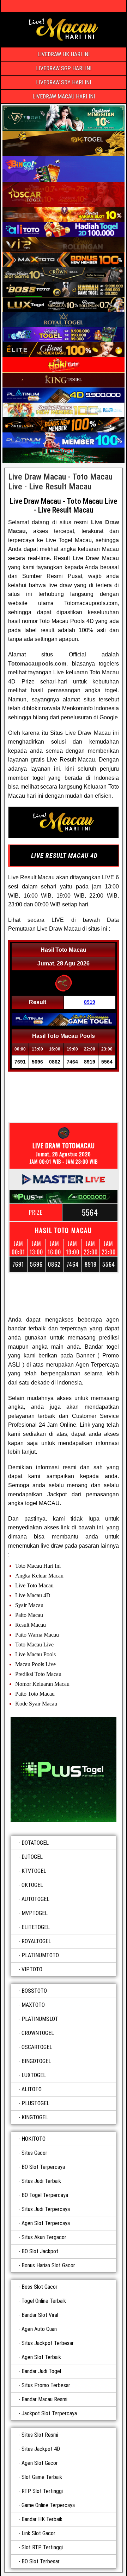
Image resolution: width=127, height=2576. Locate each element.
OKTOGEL (32, 1885)
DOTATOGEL (35, 1843)
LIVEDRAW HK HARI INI (64, 54)
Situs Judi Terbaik (41, 2181)
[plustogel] (64, 1769)
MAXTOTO (33, 2005)
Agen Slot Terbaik (41, 2357)
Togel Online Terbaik (44, 2301)
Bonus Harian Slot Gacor (48, 2265)
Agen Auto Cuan (39, 2329)
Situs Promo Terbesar (46, 2385)
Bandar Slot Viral (40, 2315)
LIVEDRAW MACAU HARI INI (64, 97)
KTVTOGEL (34, 1871)
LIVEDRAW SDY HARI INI (64, 82)
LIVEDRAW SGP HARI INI (64, 68)
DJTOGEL (32, 1857)
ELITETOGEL (36, 1927)
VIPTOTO (32, 1969)
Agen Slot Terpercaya (46, 2223)
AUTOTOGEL (35, 1899)
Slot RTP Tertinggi (42, 2547)
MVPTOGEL (35, 1913)
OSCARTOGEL (37, 2047)
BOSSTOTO (34, 1991)
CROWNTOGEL (38, 2033)
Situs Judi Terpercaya (46, 2209)
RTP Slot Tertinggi (42, 2491)
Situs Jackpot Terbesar (48, 2343)
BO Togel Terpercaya (45, 2195)
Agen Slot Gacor (40, 2463)
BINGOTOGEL (36, 2061)
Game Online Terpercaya (48, 2505)
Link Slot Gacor (38, 2533)
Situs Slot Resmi (40, 2435)
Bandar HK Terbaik (42, 2519)
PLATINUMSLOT (40, 2019)
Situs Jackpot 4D (41, 2449)
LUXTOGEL (34, 2075)
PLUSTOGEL (35, 2103)
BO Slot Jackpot (40, 2251)
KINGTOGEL (35, 2117)
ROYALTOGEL (36, 1941)
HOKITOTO (34, 2139)
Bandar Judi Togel (41, 2371)
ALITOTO (32, 2089)
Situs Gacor (34, 2153)
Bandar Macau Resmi (44, 2399)
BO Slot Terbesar (41, 2561)
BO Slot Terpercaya (43, 2167)
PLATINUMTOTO (40, 1955)
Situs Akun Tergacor (44, 2237)
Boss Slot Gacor (40, 2287)
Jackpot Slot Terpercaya (49, 2413)
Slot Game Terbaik (42, 2477)
